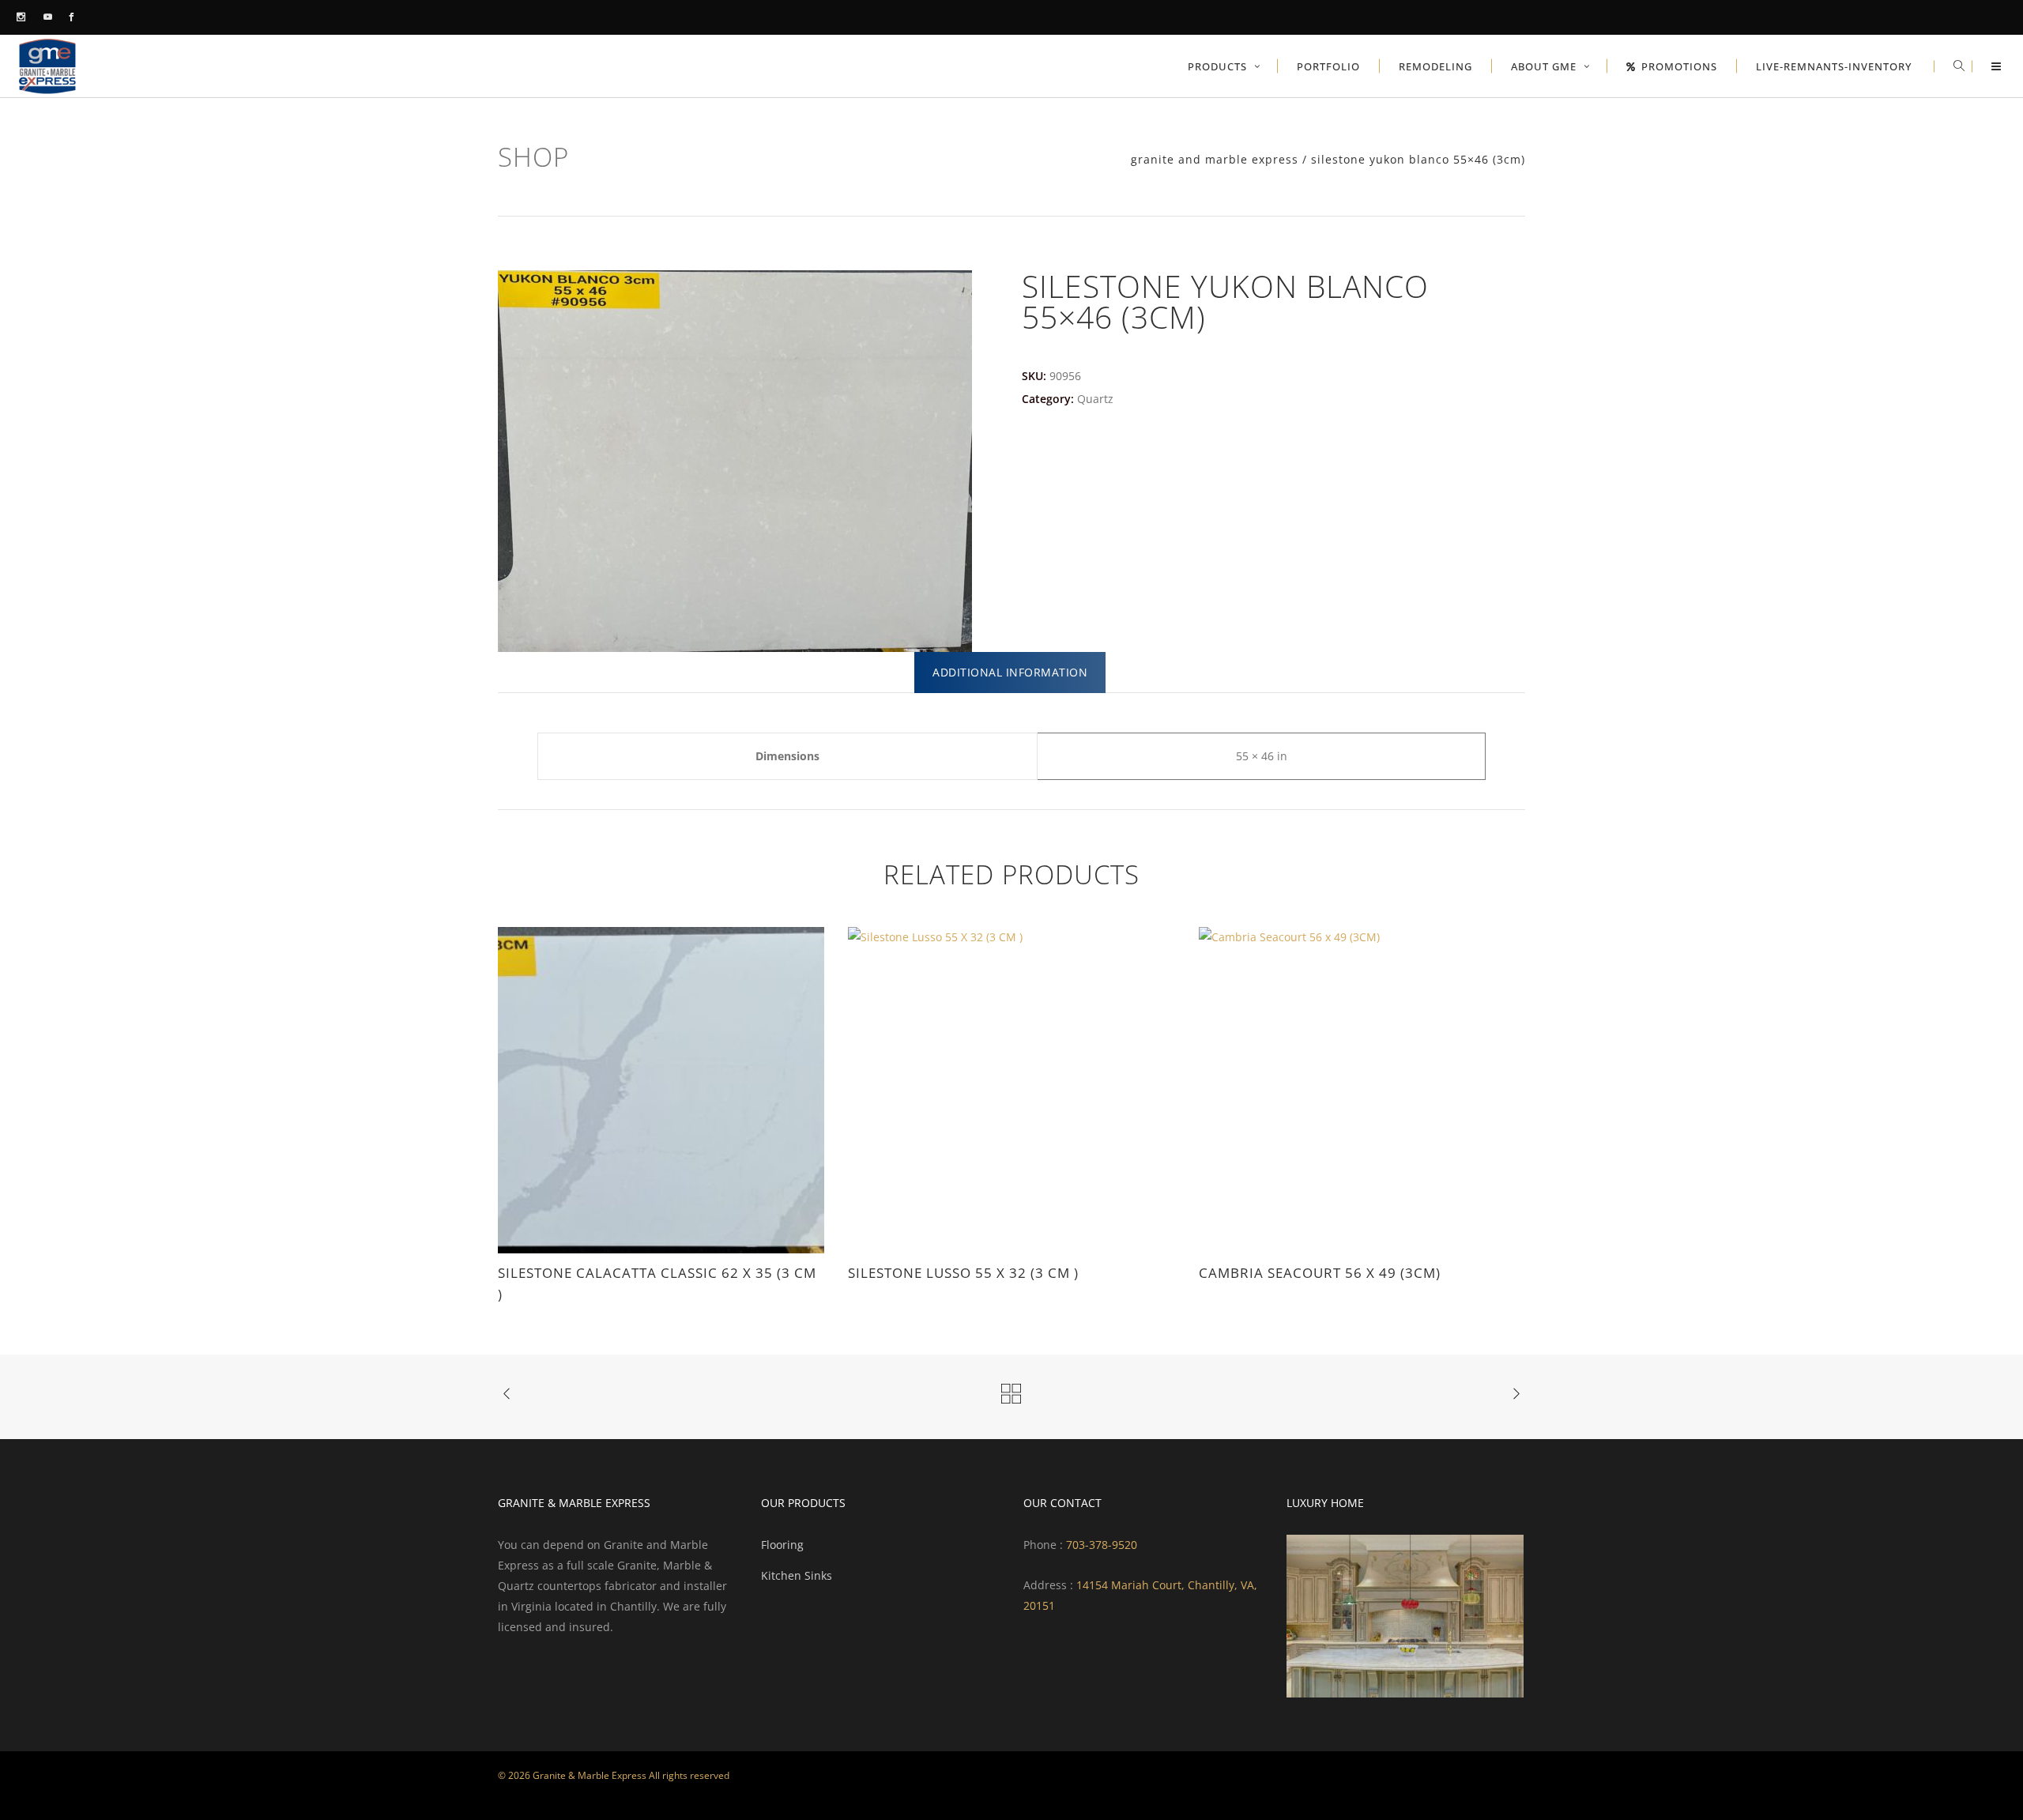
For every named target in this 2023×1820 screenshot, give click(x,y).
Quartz (1095, 399)
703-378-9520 (1100, 1545)
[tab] (1010, 673)
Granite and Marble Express (1215, 160)
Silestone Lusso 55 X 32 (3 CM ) (963, 1273)
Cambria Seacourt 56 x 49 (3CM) (1320, 1273)
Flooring (782, 1545)
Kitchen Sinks (797, 1575)
